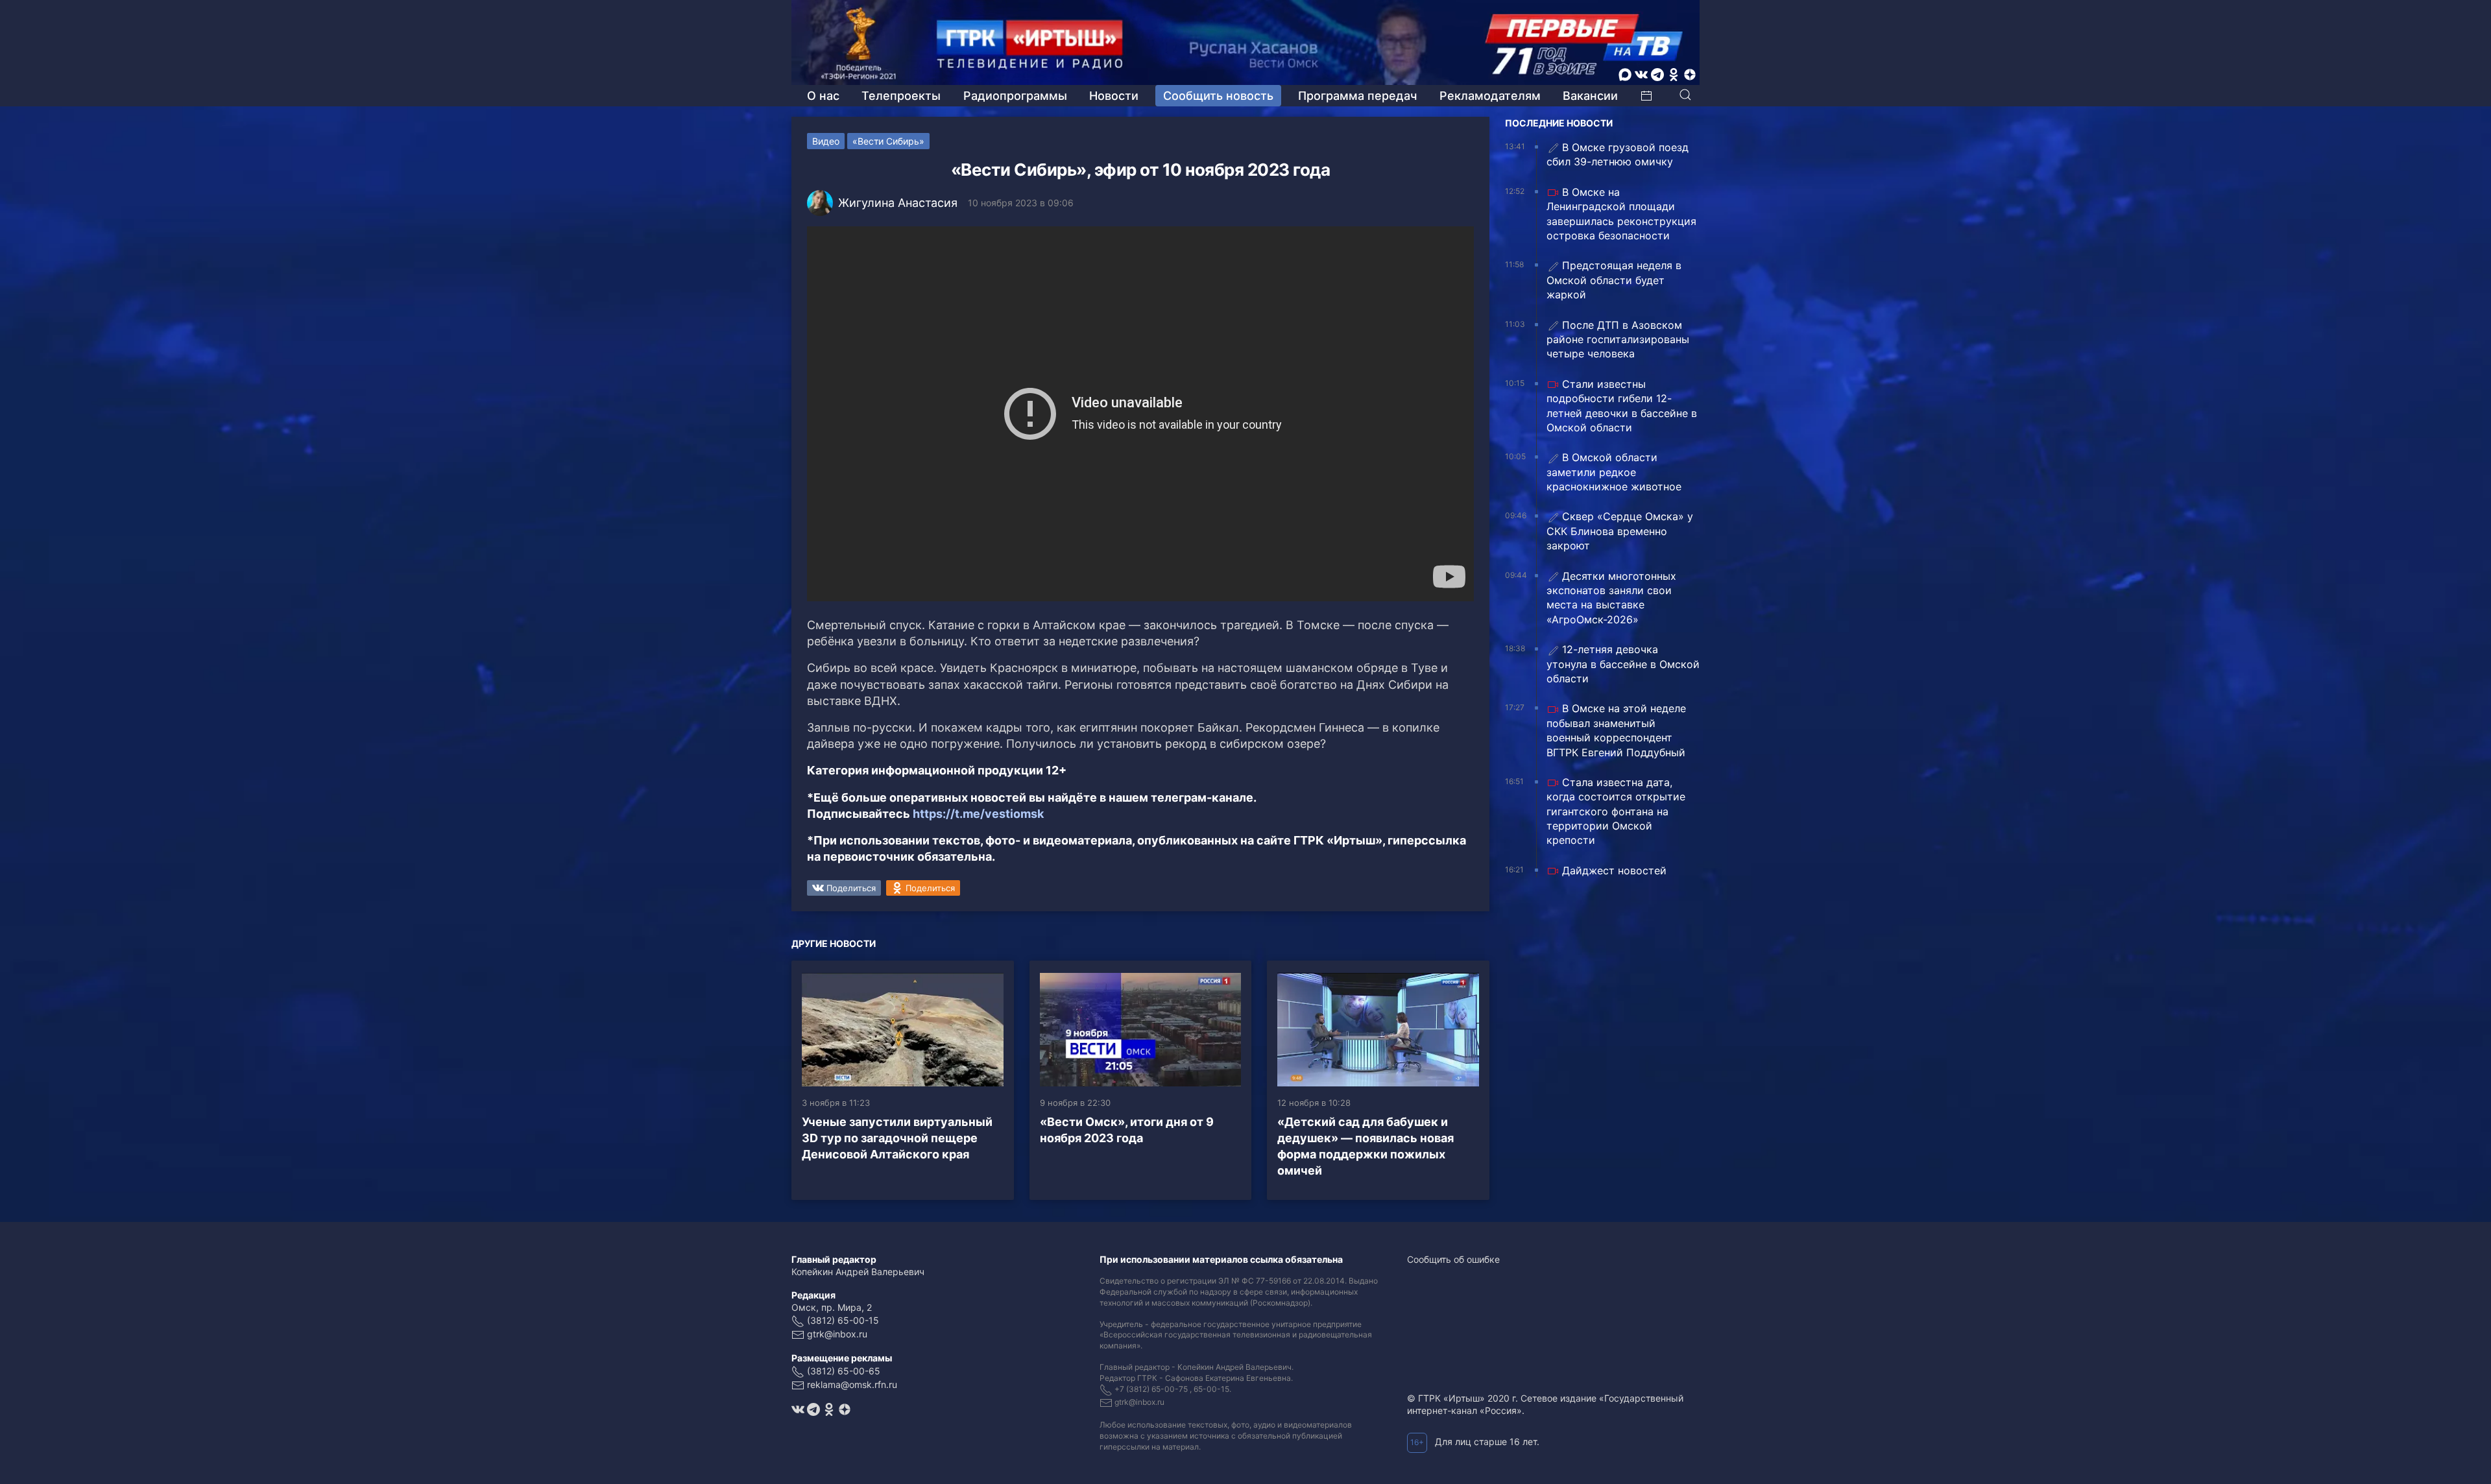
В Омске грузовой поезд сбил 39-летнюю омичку (1618, 154)
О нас (823, 96)
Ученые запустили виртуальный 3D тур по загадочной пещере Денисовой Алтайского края (897, 1138)
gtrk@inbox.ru (837, 1334)
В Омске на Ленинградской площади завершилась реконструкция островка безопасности (1621, 214)
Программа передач (1357, 96)
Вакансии (1590, 96)
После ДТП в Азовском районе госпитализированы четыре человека (1618, 340)
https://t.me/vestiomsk (978, 814)
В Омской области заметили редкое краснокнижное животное (1614, 472)
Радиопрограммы (1015, 96)
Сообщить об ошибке (1453, 1259)
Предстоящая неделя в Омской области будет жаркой (1614, 280)
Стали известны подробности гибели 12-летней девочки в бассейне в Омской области (1622, 406)
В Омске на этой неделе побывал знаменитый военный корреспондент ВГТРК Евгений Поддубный (1616, 730)
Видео (826, 141)
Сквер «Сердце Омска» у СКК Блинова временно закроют (1620, 531)
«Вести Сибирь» (888, 141)
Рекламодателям (1490, 96)
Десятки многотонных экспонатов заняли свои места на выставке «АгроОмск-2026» (1611, 598)
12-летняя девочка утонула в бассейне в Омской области (1623, 664)
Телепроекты (901, 96)
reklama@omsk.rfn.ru (852, 1384)
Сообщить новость (1218, 96)
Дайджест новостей (1614, 870)
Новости (1114, 96)
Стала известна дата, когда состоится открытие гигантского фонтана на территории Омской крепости (1616, 811)
